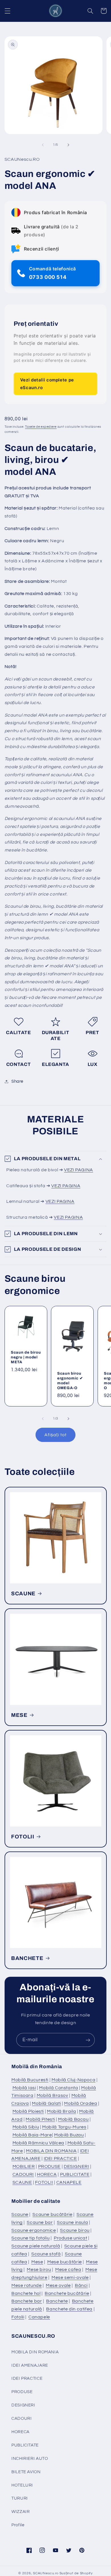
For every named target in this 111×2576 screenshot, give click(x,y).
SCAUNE (23, 1593)
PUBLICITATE (75, 2174)
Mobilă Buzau (69, 2135)
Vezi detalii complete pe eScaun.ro (47, 384)
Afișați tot (55, 1435)
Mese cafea (68, 2270)
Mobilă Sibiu (26, 2127)
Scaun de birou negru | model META (26, 1357)
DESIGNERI (77, 2166)
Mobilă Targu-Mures (64, 2127)
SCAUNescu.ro (46, 2573)
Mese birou (39, 2270)
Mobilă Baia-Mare (32, 2135)
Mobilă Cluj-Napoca (73, 2080)
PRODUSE (49, 2166)
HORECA (47, 2174)
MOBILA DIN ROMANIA (51, 2151)
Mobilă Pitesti (40, 2119)
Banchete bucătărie (67, 2293)
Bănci (81, 2285)
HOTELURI (22, 2485)
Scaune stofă (46, 2254)
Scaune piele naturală (36, 2246)
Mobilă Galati (46, 2103)
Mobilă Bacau (73, 2119)
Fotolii (18, 2317)
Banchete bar (27, 2301)
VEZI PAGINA (79, 1170)
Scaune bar (40, 2222)
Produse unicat (71, 2238)
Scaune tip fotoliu (30, 2238)
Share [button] (17, 1081)
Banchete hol (26, 2293)
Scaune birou (75, 2230)
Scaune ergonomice (34, 2230)
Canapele (39, 2317)
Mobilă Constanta (58, 2088)
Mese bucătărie (65, 2262)
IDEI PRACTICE (60, 2159)
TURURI (20, 2498)
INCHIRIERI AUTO (30, 2459)
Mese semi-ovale (70, 2278)
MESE (19, 1715)
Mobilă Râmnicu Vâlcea (38, 2143)
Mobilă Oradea (81, 2103)
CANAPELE (69, 2182)
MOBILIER (24, 2166)
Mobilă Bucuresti (30, 2080)
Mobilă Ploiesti (28, 2111)
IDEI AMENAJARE (30, 2365)
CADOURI (23, 2174)
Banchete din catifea (69, 2309)
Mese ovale (58, 2285)
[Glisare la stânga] (43, 145)
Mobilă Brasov (53, 2095)
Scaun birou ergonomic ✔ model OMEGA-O (70, 1380)
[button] (7, 11)
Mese (37, 2262)
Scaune (20, 2214)
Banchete (57, 2301)
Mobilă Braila (61, 2111)
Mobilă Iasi (24, 2088)
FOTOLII (23, 1836)
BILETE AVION (26, 2472)
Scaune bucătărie (52, 2214)
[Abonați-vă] (88, 2040)
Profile (18, 2525)
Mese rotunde (27, 2285)
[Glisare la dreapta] (68, 145)
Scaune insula (72, 2222)
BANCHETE (27, 1958)
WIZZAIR (20, 2512)
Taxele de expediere (41, 427)
